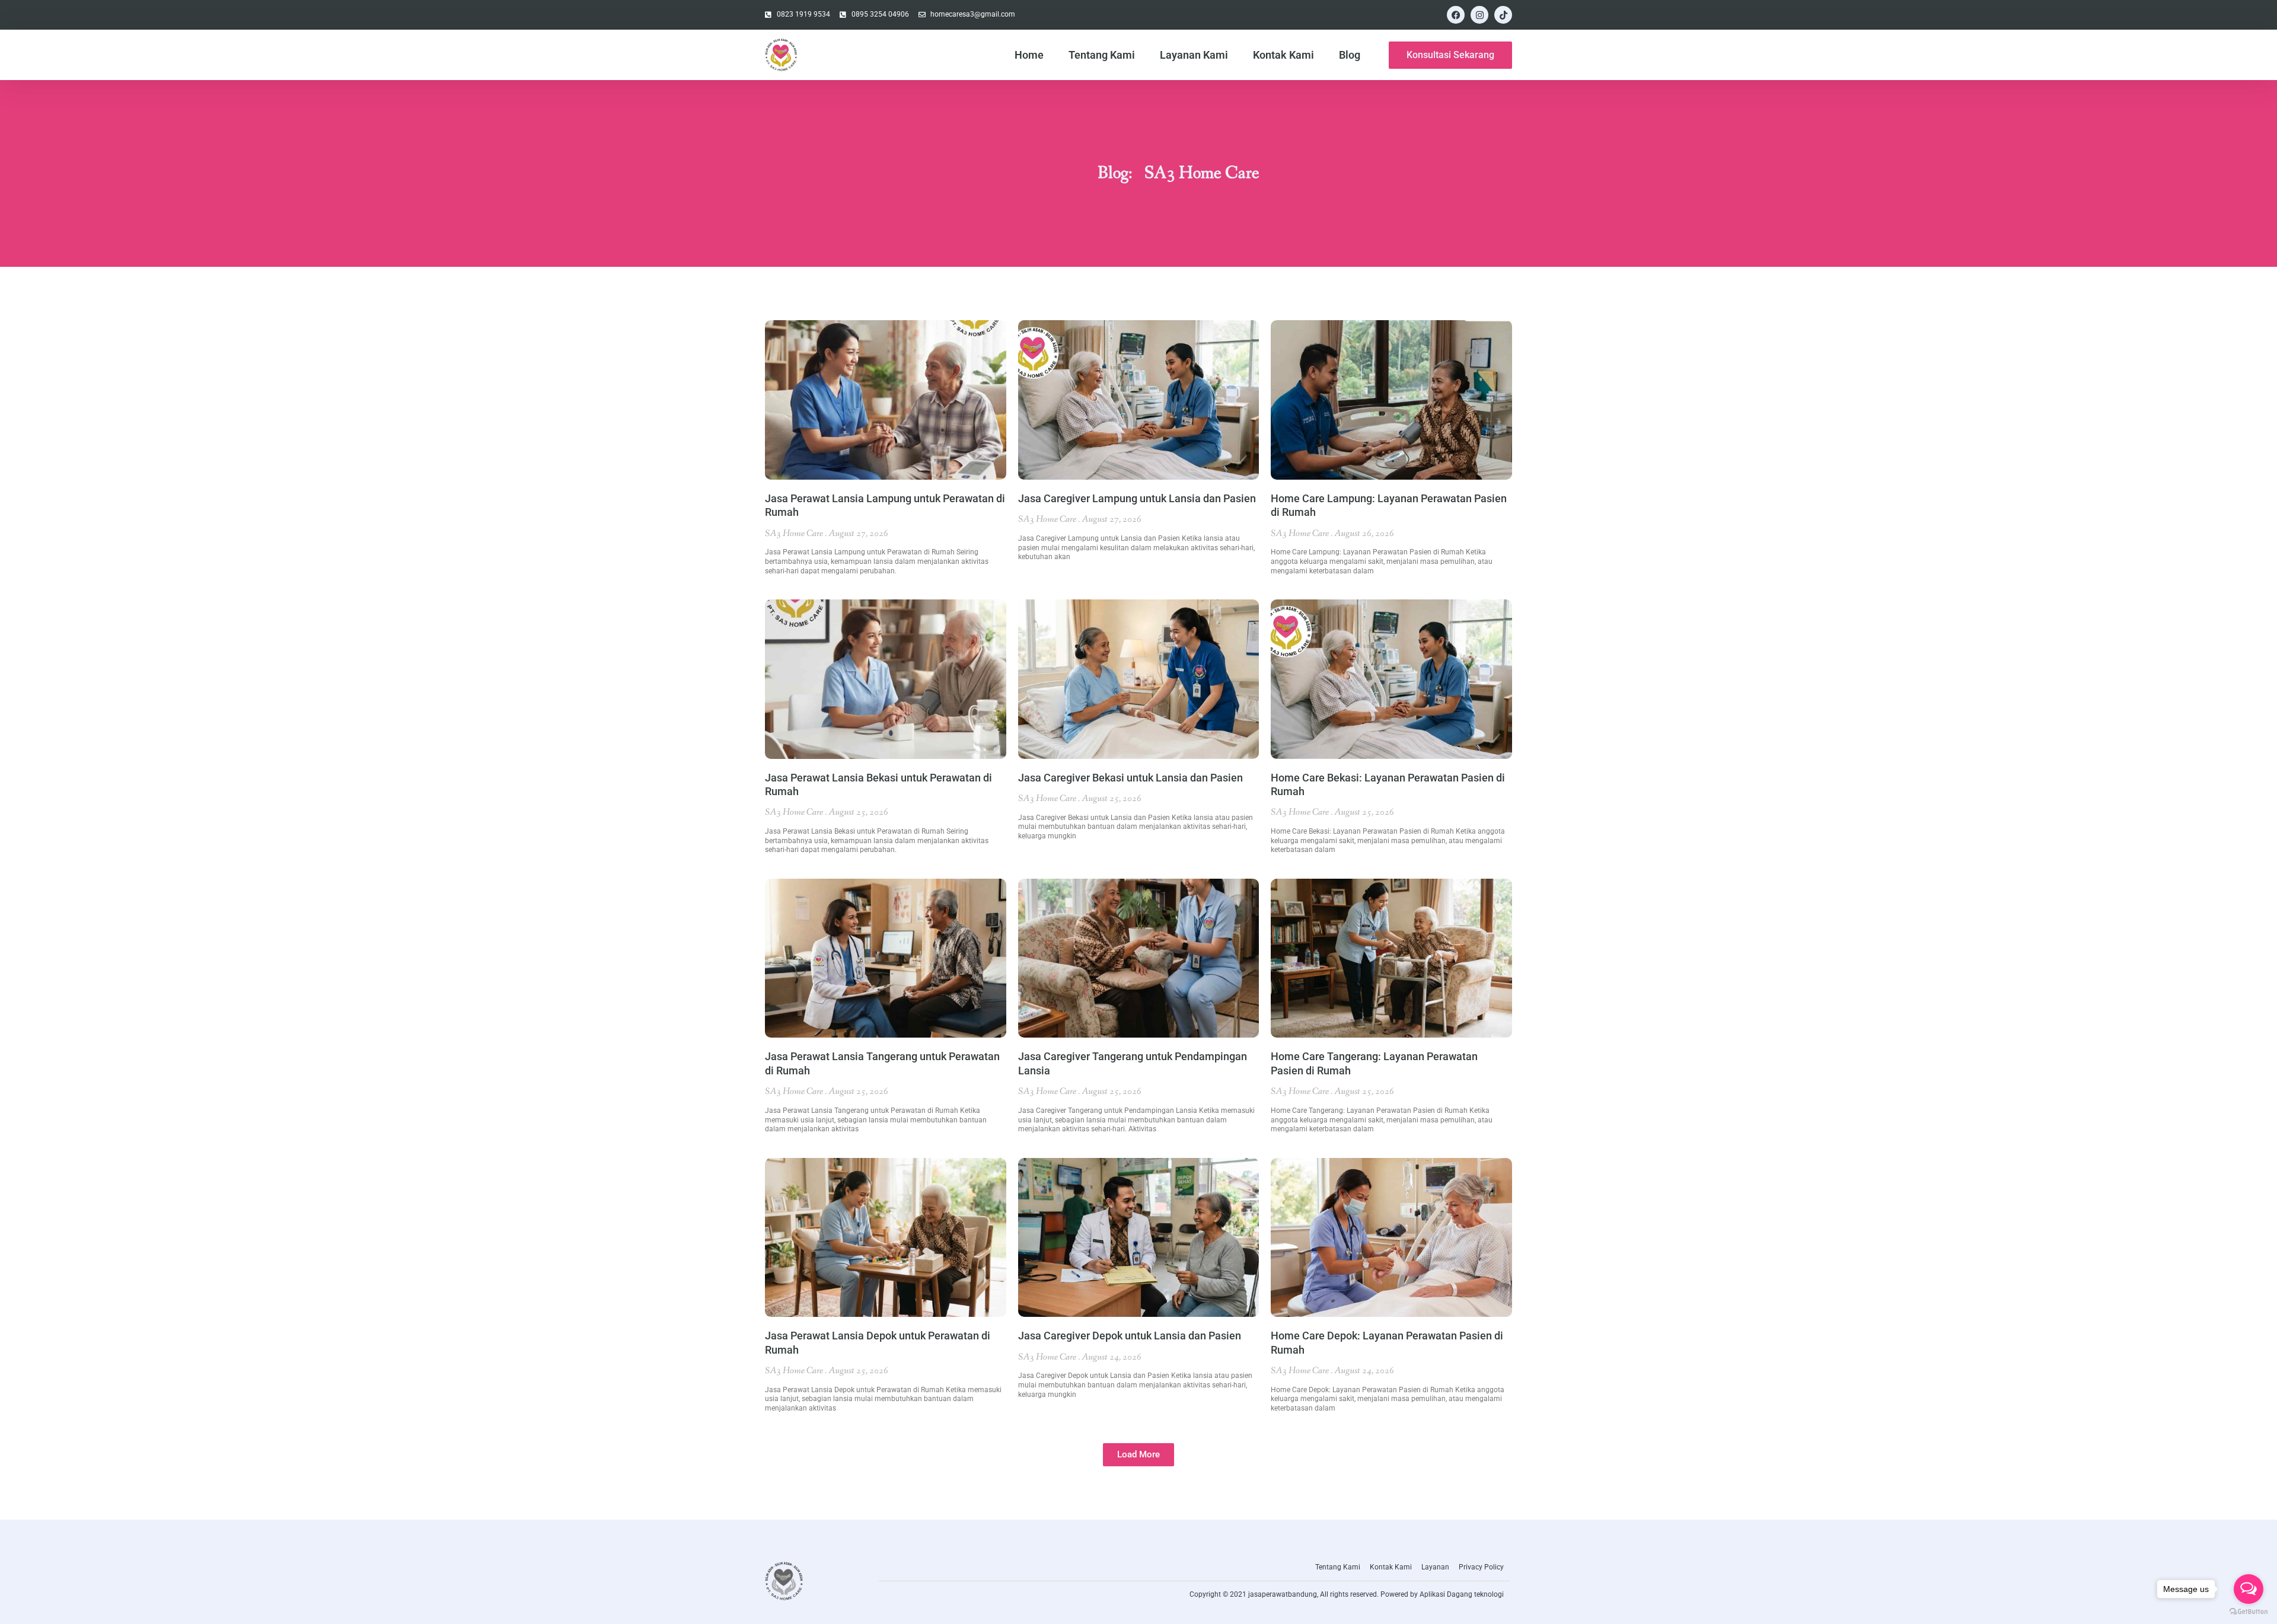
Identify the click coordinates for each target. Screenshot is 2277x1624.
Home (1029, 55)
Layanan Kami (1194, 55)
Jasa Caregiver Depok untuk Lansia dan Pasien (1130, 1336)
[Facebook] (1456, 15)
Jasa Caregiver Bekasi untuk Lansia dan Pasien (1130, 778)
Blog (1350, 55)
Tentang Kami (1102, 55)
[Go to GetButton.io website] (2249, 1612)
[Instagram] (1479, 15)
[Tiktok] (1503, 15)
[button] (1138, 1455)
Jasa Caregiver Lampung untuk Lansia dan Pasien (1137, 498)
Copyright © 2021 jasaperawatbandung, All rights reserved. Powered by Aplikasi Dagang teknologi (1347, 1594)
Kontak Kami (1283, 55)
